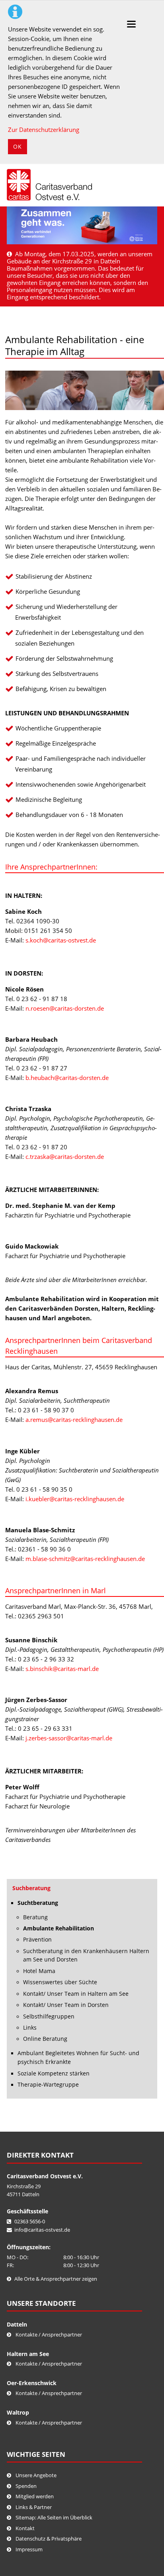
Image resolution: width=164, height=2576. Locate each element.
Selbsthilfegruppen (49, 2016)
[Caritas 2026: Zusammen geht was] (82, 225)
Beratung (35, 1917)
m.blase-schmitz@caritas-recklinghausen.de (85, 1559)
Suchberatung (31, 1888)
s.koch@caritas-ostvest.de (61, 940)
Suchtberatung (38, 1903)
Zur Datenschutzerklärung (44, 130)
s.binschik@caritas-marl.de (62, 1669)
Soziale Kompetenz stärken (54, 2073)
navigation (131, 24)
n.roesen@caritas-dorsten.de (65, 1008)
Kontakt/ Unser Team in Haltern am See (76, 1994)
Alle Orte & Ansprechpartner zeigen (56, 2279)
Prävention (37, 1940)
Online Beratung (45, 2039)
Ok (18, 146)
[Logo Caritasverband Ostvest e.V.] (49, 185)
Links (30, 2028)
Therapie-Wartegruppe (48, 2085)
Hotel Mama (39, 1971)
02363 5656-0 (30, 2221)
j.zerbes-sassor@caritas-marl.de (69, 1738)
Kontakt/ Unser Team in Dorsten (66, 2005)
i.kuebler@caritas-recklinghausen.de (75, 1499)
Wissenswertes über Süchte (60, 1982)
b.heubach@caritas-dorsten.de (67, 1078)
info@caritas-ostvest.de (42, 2230)
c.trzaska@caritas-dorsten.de (65, 1156)
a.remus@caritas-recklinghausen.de (74, 1420)
